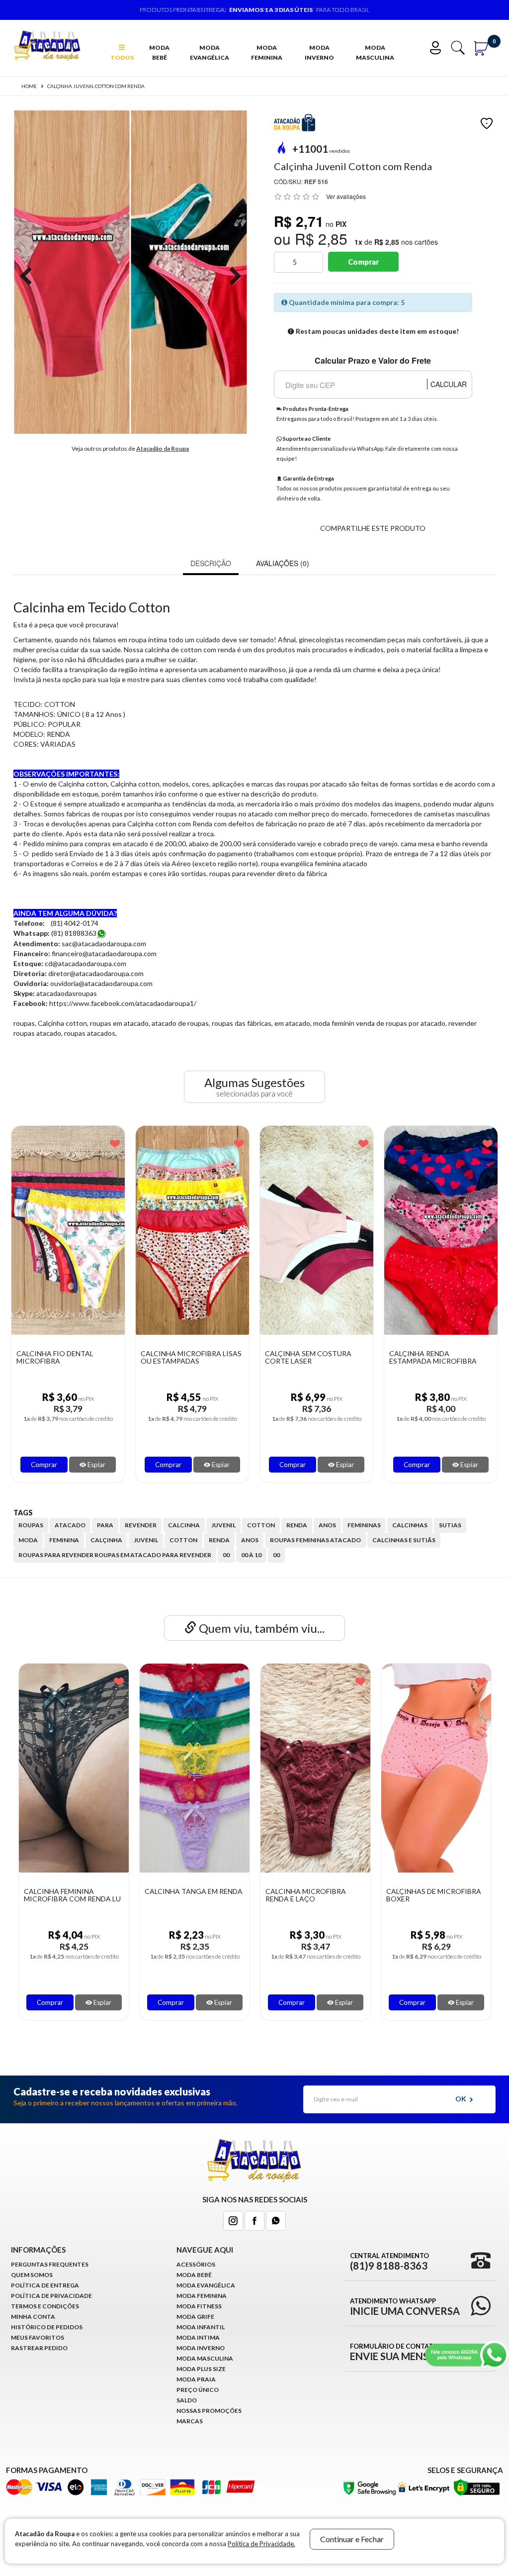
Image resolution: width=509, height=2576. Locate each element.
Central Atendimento (389, 2261)
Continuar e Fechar (352, 2539)
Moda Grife (195, 2317)
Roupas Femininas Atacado (315, 1540)
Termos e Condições (45, 2306)
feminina (64, 1540)
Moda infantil (201, 2327)
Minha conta (33, 2317)
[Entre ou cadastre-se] (439, 47)
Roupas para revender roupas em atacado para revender (115, 1555)
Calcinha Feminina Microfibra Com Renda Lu (72, 1895)
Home (29, 86)
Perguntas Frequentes (50, 2264)
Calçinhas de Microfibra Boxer (434, 1895)
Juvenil (146, 1540)
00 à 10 (251, 1555)
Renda (219, 1540)
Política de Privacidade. (261, 2544)
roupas (31, 1525)
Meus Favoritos (38, 2337)
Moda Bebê (159, 52)
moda (28, 1540)
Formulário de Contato (403, 2352)
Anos (250, 1540)
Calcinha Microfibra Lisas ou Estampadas (191, 1357)
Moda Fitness (199, 2306)
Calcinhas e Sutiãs (404, 1540)
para (105, 1525)
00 (226, 1555)
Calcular (449, 384)
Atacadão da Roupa (163, 448)
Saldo (187, 2400)
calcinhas (410, 1525)
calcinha (184, 1525)
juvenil (223, 1525)
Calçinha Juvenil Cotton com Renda (96, 86)
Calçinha (106, 1540)
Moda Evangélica (210, 52)
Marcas (190, 2421)
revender (141, 1525)
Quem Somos (32, 2275)
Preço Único (198, 2390)
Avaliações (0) (283, 563)
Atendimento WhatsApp (405, 2306)
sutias (450, 1525)
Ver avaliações (346, 196)
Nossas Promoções (209, 2411)
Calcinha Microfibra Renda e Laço (306, 1895)
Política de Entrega (45, 2285)
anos (327, 1525)
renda (297, 1525)
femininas (364, 1525)
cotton (261, 1525)
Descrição (211, 563)
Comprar (363, 262)
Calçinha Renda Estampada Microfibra (433, 1357)
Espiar (96, 1465)
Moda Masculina (375, 52)
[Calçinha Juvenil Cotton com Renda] (72, 272)
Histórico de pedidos (47, 2327)
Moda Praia (196, 2379)
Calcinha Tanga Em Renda (194, 1891)
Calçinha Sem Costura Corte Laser (308, 1357)
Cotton (183, 1540)
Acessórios (196, 2264)
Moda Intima (198, 2337)
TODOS (122, 57)
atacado (70, 1525)
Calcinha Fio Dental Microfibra (55, 1357)
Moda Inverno (319, 52)
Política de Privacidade (51, 2296)
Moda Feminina (267, 52)
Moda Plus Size (201, 2369)
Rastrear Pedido (39, 2348)
